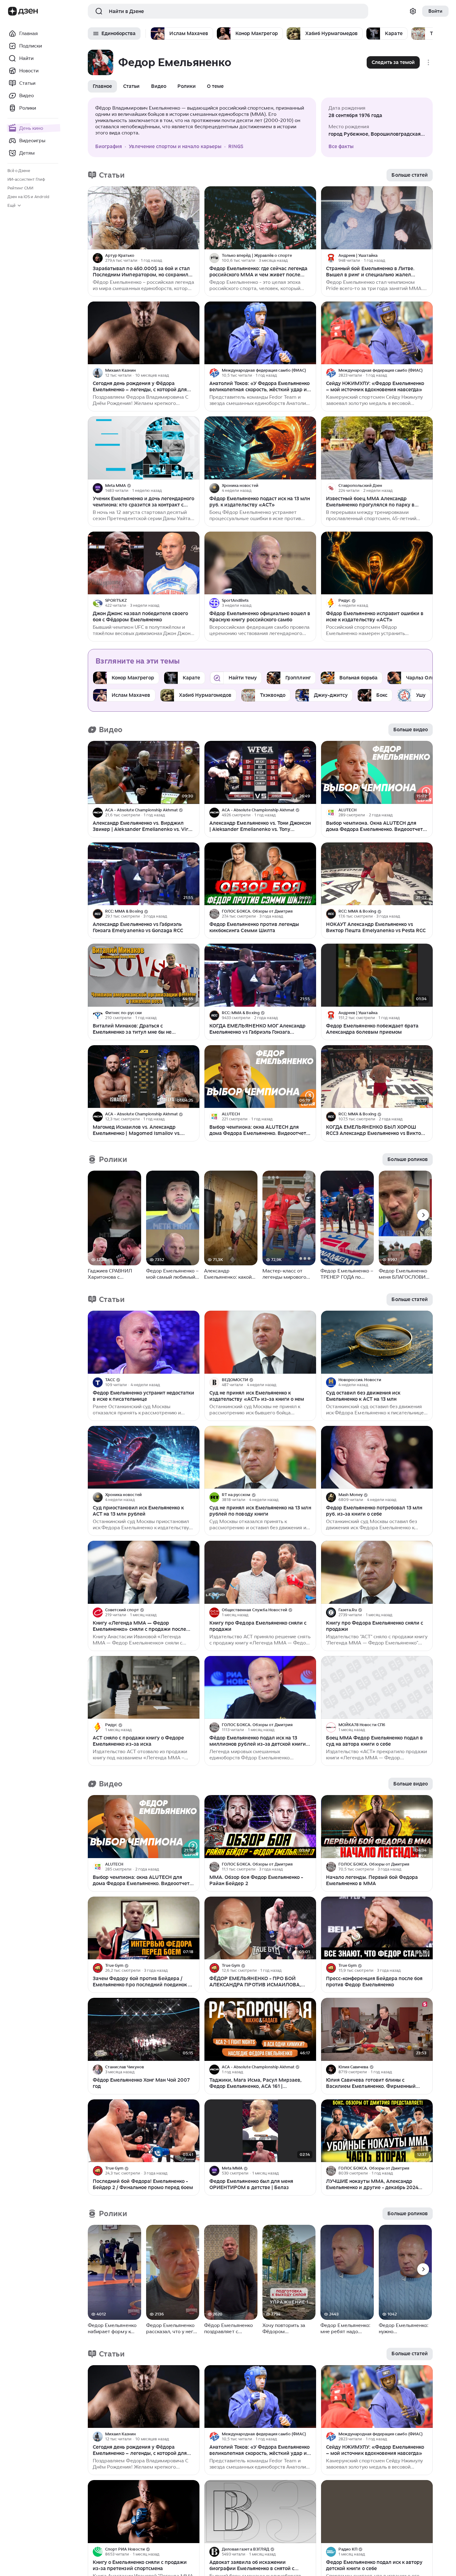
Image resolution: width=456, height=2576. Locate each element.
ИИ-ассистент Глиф (26, 179)
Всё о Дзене (19, 171)
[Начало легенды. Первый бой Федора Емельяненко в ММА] (377, 1827)
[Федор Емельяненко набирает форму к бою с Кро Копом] (114, 2272)
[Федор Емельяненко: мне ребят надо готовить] (347, 2272)
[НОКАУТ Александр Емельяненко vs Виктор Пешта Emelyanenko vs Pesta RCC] (377, 874)
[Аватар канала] (98, 258)
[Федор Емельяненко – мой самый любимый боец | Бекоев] (173, 1218)
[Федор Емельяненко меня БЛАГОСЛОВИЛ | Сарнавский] (405, 1218)
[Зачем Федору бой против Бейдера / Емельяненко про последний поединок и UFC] (144, 1928)
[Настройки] (413, 11)
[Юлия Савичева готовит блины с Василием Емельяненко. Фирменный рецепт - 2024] (377, 2029)
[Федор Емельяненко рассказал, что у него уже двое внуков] (173, 2272)
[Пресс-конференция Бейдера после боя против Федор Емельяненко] (377, 1928)
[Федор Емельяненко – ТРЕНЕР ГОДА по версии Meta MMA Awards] (347, 1218)
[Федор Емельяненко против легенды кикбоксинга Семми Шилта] (260, 874)
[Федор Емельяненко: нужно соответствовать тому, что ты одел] (405, 2272)
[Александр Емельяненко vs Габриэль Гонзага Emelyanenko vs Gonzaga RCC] (144, 874)
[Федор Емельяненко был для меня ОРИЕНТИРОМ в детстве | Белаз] (260, 2131)
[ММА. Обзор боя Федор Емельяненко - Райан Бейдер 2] (260, 1827)
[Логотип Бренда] (12, 11)
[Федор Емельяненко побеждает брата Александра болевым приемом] (377, 975)
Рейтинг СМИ (20, 188)
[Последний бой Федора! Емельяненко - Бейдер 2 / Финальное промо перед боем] (144, 2131)
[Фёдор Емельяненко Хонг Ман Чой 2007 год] (144, 2029)
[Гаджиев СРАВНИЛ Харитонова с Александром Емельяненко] (114, 1218)
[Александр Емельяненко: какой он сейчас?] (231, 1218)
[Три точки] (194, 258)
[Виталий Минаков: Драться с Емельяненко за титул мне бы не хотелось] (144, 975)
